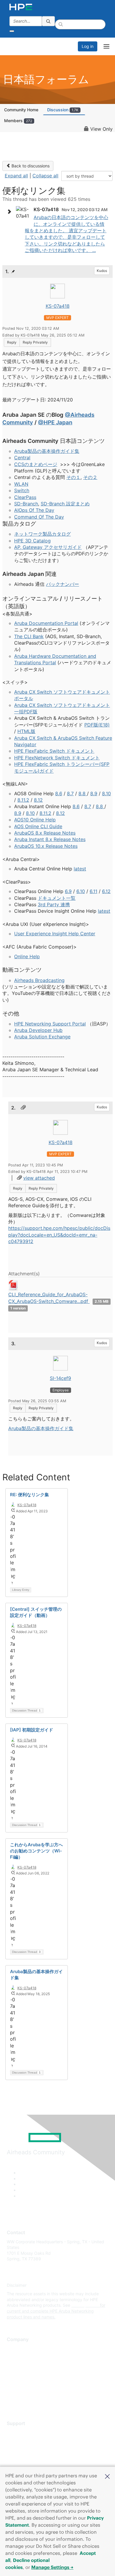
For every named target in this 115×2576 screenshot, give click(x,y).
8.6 (59, 793)
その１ (73, 477)
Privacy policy (20, 2383)
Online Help (27, 956)
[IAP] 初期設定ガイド (32, 1730)
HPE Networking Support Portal (50, 1024)
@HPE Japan (55, 422)
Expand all (16, 176)
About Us (16, 2349)
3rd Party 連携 (54, 904)
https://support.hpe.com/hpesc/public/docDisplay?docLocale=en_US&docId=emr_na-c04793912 (59, 1235)
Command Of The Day (39, 517)
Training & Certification (29, 2450)
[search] (48, 21)
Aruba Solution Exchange (42, 1037)
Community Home (21, 110)
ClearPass (25, 497)
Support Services (23, 2432)
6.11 (93, 891)
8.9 (94, 793)
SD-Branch (26, 504)
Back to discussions (30, 166)
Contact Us (18, 2366)
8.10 (106, 793)
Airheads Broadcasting (39, 980)
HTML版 (26, 731)
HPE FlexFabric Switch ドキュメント (54, 751)
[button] (107, 2476)
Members (18, 121)
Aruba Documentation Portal (46, 623)
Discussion (63, 110)
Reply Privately (35, 342)
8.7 (70, 793)
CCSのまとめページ (36, 464)
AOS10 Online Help (35, 820)
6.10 (81, 891)
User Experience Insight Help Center (55, 934)
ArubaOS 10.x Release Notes (46, 846)
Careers (14, 2357)
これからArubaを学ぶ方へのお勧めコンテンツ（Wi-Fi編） (36, 1851)
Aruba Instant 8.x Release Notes (50, 839)
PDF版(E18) (97, 725)
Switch (22, 490)
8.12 (38, 800)
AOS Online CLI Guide (38, 826)
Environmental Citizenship (32, 2374)
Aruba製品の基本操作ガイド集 (47, 451)
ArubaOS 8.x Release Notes (45, 833)
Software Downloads (27, 2458)
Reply (12, 342)
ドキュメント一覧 (57, 898)
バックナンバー (63, 584)
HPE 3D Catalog (32, 541)
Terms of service (23, 2392)
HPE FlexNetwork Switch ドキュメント (57, 758)
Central (22, 458)
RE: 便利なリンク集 (29, 1495)
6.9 (68, 891)
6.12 (106, 891)
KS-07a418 (58, 306)
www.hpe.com (85, 2305)
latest (80, 869)
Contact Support (23, 2441)
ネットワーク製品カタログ (42, 534)
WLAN (21, 484)
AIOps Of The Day (34, 510)
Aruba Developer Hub (38, 1030)
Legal (12, 2401)
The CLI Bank (29, 636)
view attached (39, 1178)
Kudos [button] (102, 271)
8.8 (83, 793)
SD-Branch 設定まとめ (65, 504)
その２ (90, 477)
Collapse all (45, 176)
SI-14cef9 (60, 1378)
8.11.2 (23, 800)
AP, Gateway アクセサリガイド (48, 547)
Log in (88, 46)
